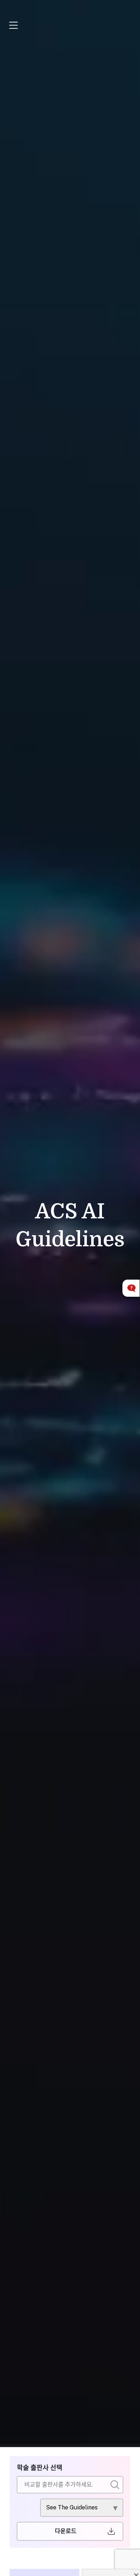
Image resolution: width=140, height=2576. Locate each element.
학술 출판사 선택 (40, 2468)
